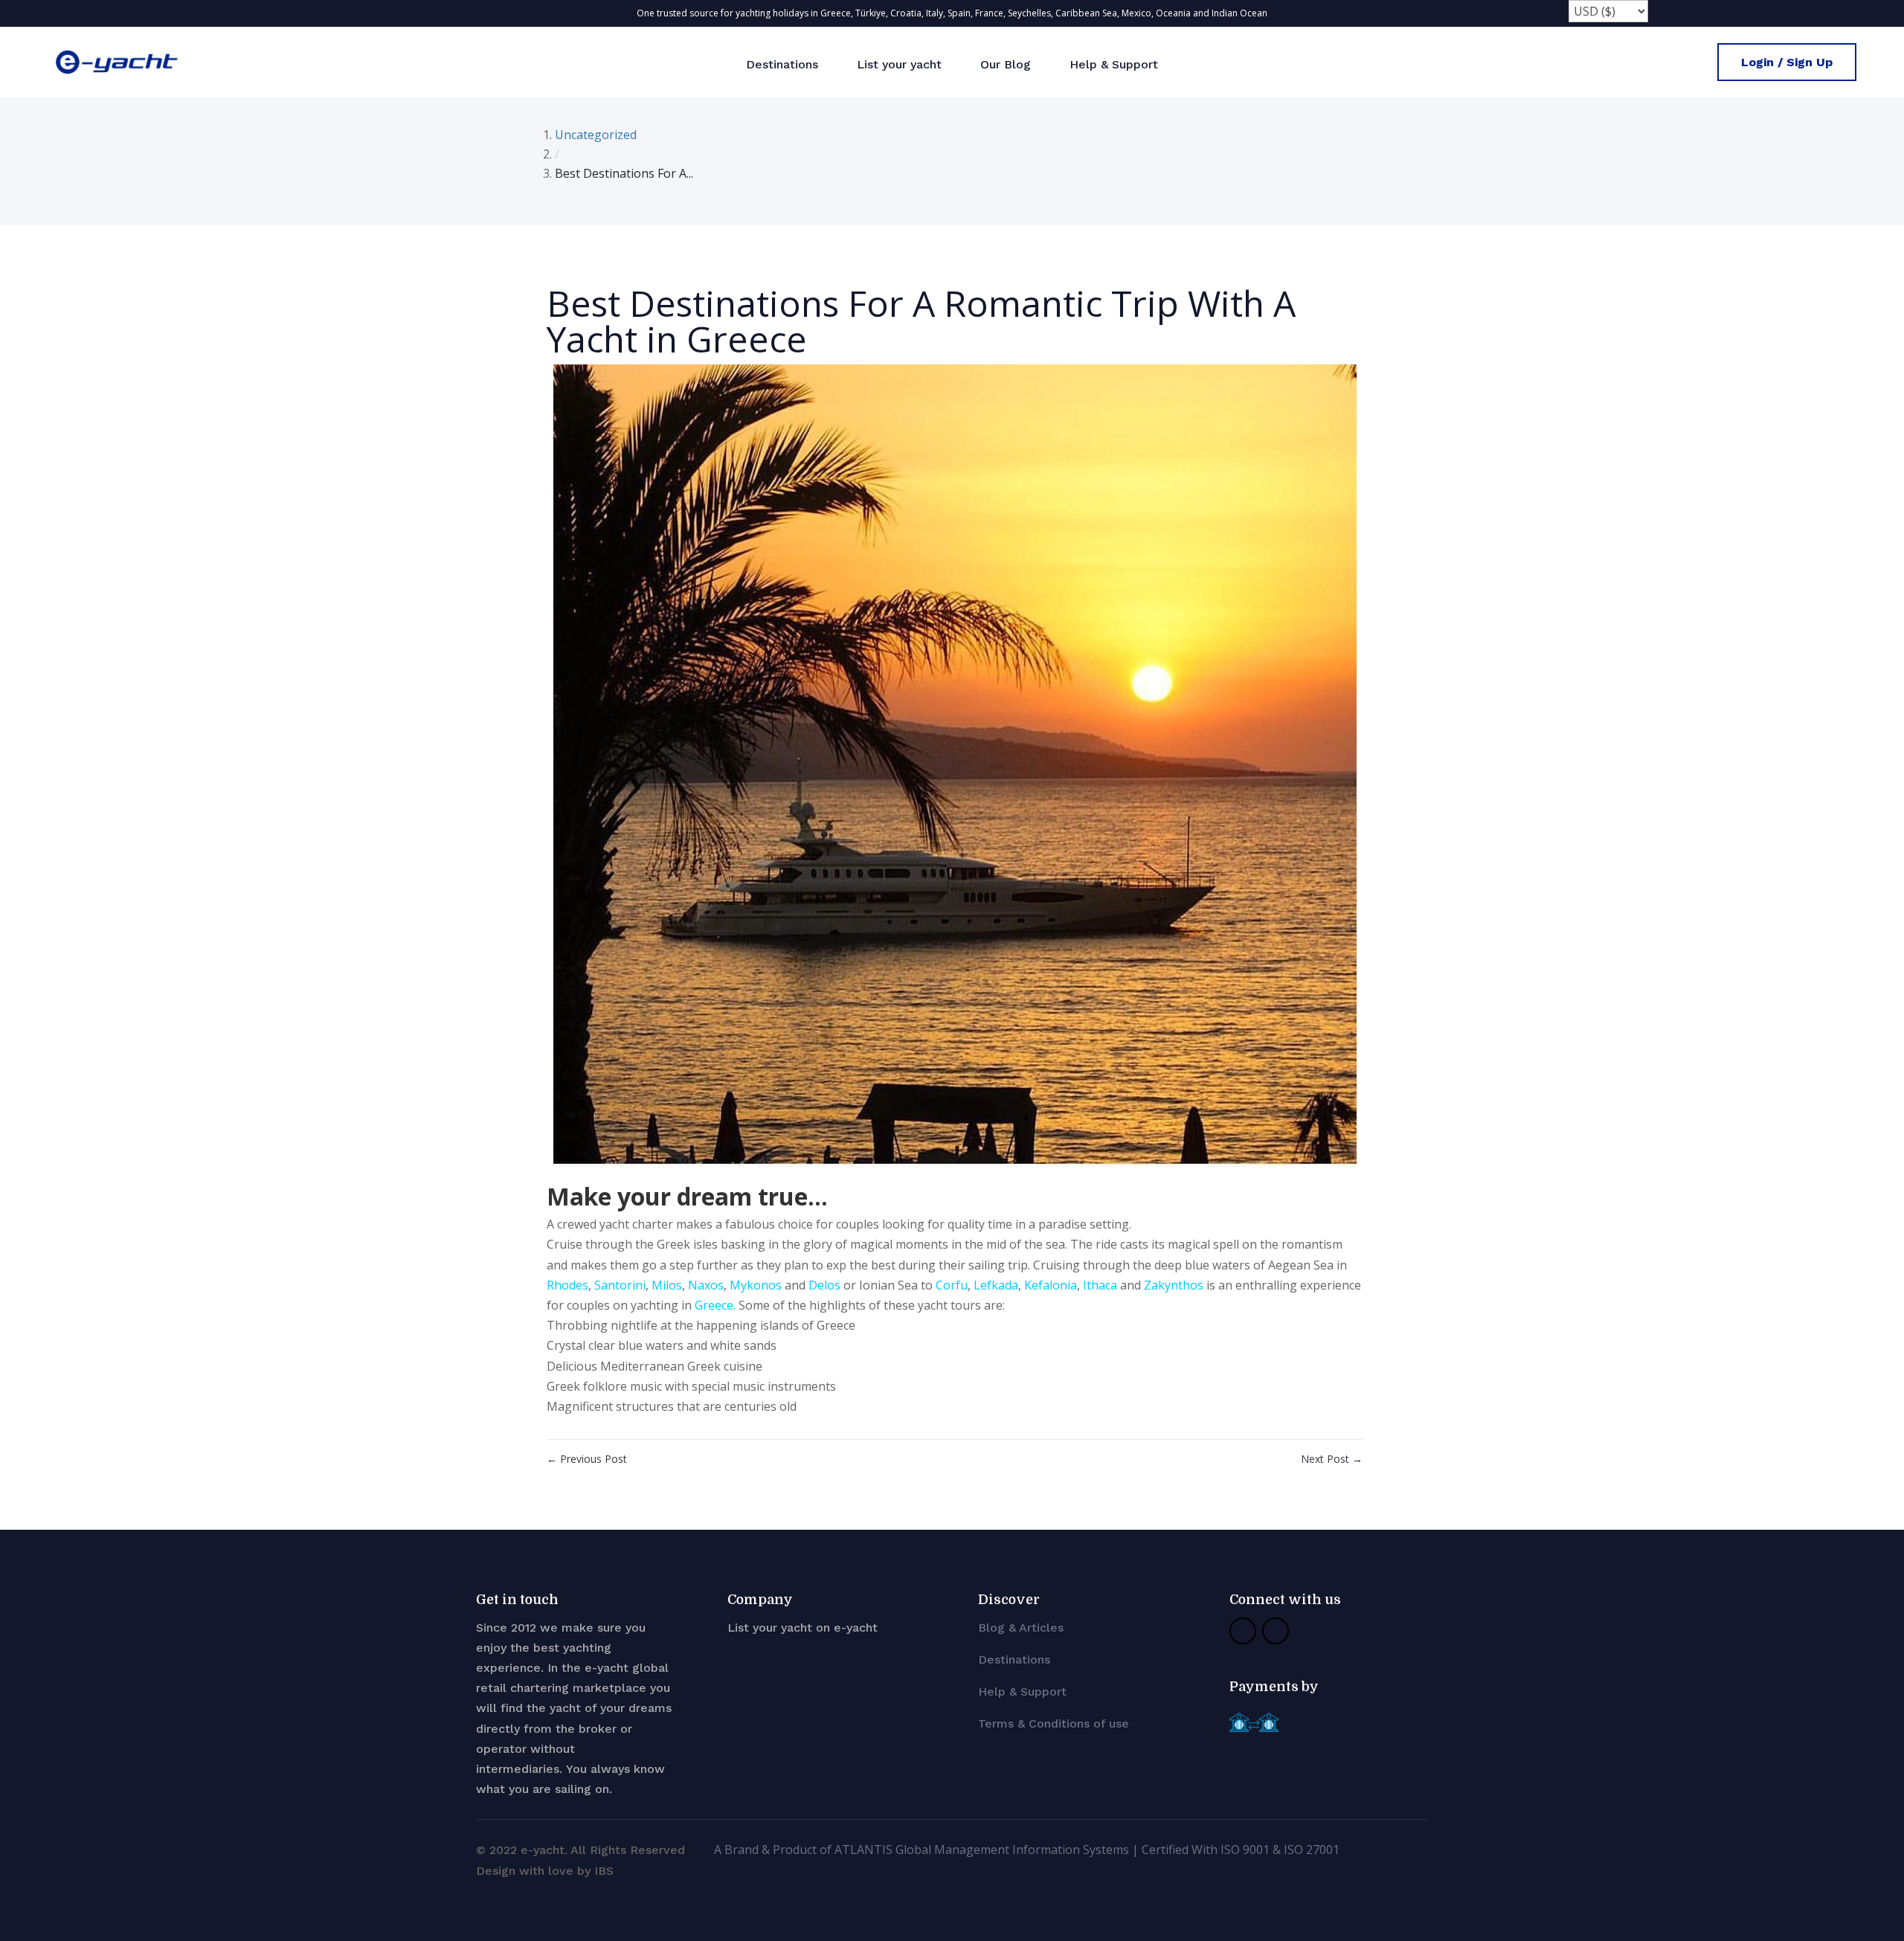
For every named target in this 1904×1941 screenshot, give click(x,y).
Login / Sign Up (1787, 62)
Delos (824, 1285)
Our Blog (1006, 64)
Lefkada (996, 1285)
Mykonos (756, 1285)
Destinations (782, 64)
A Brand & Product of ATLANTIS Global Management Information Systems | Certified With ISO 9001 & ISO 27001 (1027, 1850)
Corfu (952, 1285)
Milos (667, 1285)
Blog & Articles (1021, 1628)
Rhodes (567, 1285)
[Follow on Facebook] (1243, 1631)
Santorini (620, 1285)
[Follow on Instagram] (1276, 1631)
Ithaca (1100, 1285)
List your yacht (899, 64)
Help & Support (1114, 64)
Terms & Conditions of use (1054, 1723)
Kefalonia (1051, 1285)
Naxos (706, 1285)
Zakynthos (1174, 1285)
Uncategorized (596, 135)
